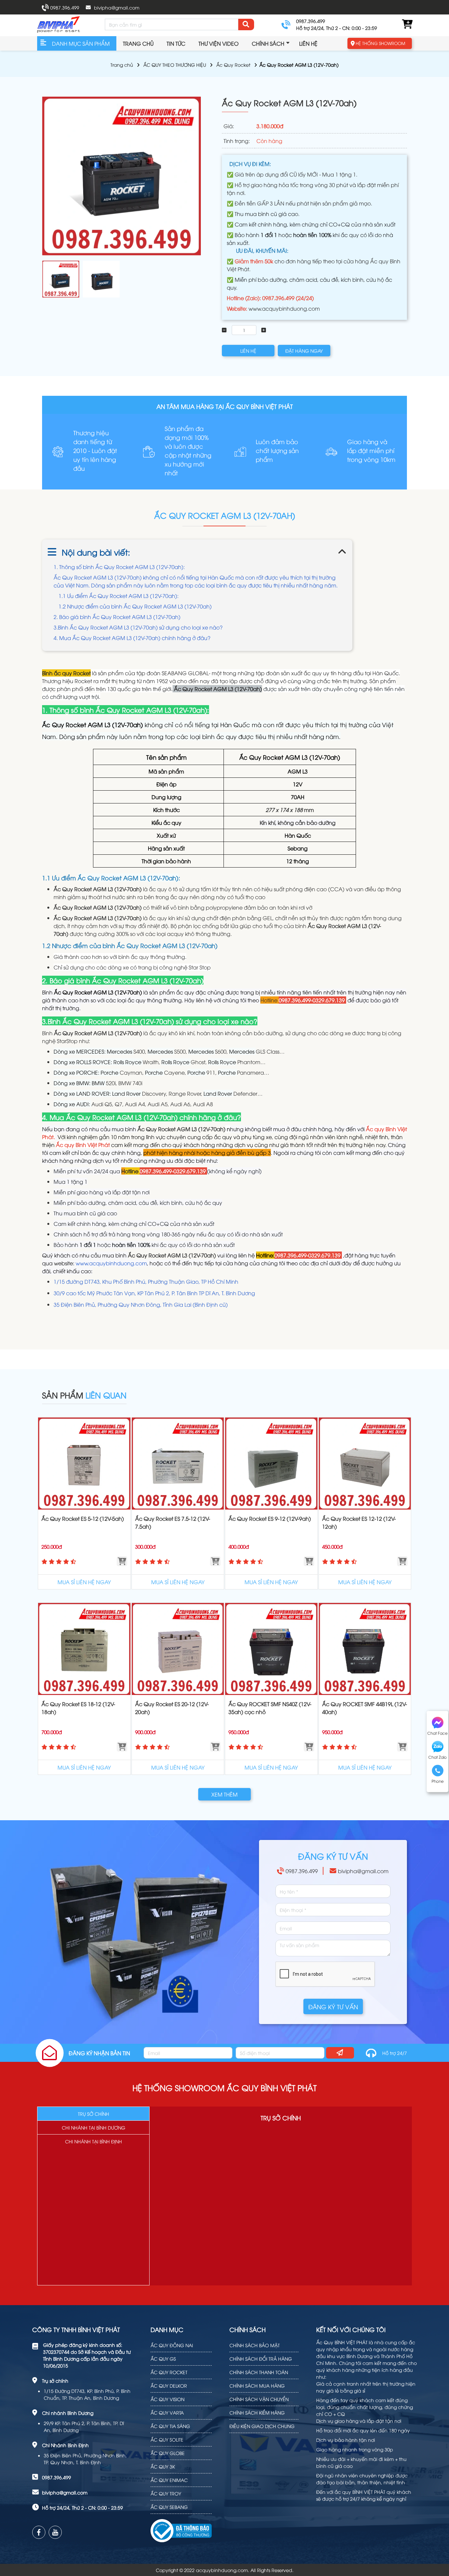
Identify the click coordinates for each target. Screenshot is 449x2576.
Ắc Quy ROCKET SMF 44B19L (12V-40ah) (365, 1708)
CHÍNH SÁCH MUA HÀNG (257, 2385)
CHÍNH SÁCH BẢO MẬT (255, 2345)
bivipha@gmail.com (117, 7)
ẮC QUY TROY (166, 2493)
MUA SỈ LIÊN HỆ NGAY (84, 1582)
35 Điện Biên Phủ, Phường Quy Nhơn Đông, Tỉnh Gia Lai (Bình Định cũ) (141, 1304)
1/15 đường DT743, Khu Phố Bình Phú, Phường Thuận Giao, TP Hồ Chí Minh (146, 1281)
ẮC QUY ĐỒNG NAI (172, 2345)
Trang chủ (138, 43)
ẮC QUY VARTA (167, 2412)
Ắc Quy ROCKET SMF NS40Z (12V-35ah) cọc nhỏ (270, 1708)
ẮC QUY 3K (163, 2466)
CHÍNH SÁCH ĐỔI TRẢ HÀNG (261, 2359)
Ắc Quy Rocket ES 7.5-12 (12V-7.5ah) (173, 1522)
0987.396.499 (65, 7)
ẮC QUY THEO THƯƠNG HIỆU (175, 65)
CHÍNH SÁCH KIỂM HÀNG (257, 2412)
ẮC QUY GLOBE (168, 2453)
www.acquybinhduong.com (284, 308)
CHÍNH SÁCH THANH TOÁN (259, 2372)
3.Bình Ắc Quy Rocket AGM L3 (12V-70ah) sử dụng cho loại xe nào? (138, 627)
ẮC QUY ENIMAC (169, 2480)
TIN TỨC (176, 43)
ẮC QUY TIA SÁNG (170, 2426)
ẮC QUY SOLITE (167, 2439)
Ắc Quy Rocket (233, 65)
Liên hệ (308, 43)
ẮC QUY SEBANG (169, 2507)
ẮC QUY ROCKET (169, 2372)
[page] (39, 2532)
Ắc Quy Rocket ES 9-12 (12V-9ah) (270, 1518)
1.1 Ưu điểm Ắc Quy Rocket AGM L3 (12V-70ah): (118, 596)
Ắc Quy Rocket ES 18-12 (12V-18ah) (78, 1708)
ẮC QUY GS (163, 2359)
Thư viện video (219, 43)
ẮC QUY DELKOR (169, 2385)
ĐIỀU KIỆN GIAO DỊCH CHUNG (262, 2426)
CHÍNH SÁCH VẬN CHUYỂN (259, 2399)
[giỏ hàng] (407, 24)
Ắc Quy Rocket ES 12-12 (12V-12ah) (359, 1522)
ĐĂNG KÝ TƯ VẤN (333, 2006)
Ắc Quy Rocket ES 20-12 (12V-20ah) (172, 1708)
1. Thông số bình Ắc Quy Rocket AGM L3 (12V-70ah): (119, 567)
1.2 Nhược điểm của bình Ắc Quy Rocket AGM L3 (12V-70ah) (135, 606)
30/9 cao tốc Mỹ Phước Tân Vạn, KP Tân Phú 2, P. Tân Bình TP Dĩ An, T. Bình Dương (154, 1293)
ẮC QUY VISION (167, 2399)
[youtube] (55, 2532)
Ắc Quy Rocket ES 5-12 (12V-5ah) (83, 1518)
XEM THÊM (225, 1794)
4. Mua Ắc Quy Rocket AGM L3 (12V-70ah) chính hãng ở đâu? (132, 638)
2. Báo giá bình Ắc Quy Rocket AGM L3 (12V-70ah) (117, 617)
